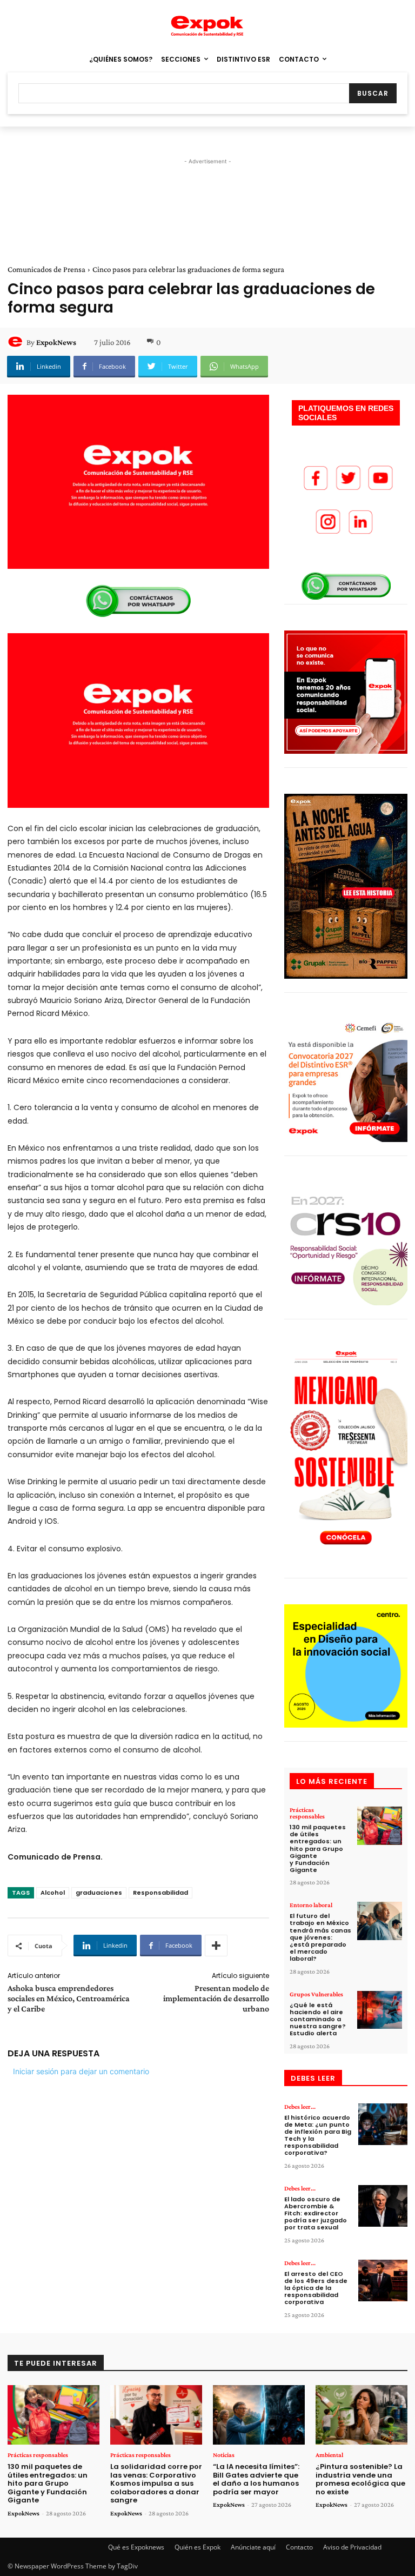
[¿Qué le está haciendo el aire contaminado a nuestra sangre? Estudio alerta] (380, 2010)
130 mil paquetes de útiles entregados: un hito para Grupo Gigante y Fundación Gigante (318, 1848)
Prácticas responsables (307, 1813)
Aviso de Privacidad (352, 2547)
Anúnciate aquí (253, 2547)
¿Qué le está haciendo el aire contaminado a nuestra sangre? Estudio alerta (318, 2019)
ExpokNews (56, 342)
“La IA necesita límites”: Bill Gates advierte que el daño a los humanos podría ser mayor (256, 2479)
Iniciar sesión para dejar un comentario (81, 2071)
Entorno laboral (311, 1905)
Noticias (224, 2455)
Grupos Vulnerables (316, 1994)
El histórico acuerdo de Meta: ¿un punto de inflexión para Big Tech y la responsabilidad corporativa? (318, 2135)
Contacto (299, 2547)
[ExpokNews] (17, 342)
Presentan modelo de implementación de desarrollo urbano (216, 1998)
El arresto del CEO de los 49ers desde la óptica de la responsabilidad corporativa (316, 2288)
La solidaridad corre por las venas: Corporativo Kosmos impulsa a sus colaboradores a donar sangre (156, 2483)
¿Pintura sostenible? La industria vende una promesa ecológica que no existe (360, 2479)
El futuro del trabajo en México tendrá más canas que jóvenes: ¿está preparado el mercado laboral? (320, 1937)
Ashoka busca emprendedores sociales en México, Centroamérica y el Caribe (69, 1998)
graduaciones (99, 1893)
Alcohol (53, 1893)
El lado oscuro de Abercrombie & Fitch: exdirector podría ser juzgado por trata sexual (316, 2213)
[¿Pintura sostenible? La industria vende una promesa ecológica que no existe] (362, 2415)
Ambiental (329, 2455)
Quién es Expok (198, 2547)
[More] (216, 1946)
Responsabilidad (160, 1893)
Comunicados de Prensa (46, 269)
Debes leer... (300, 2107)
